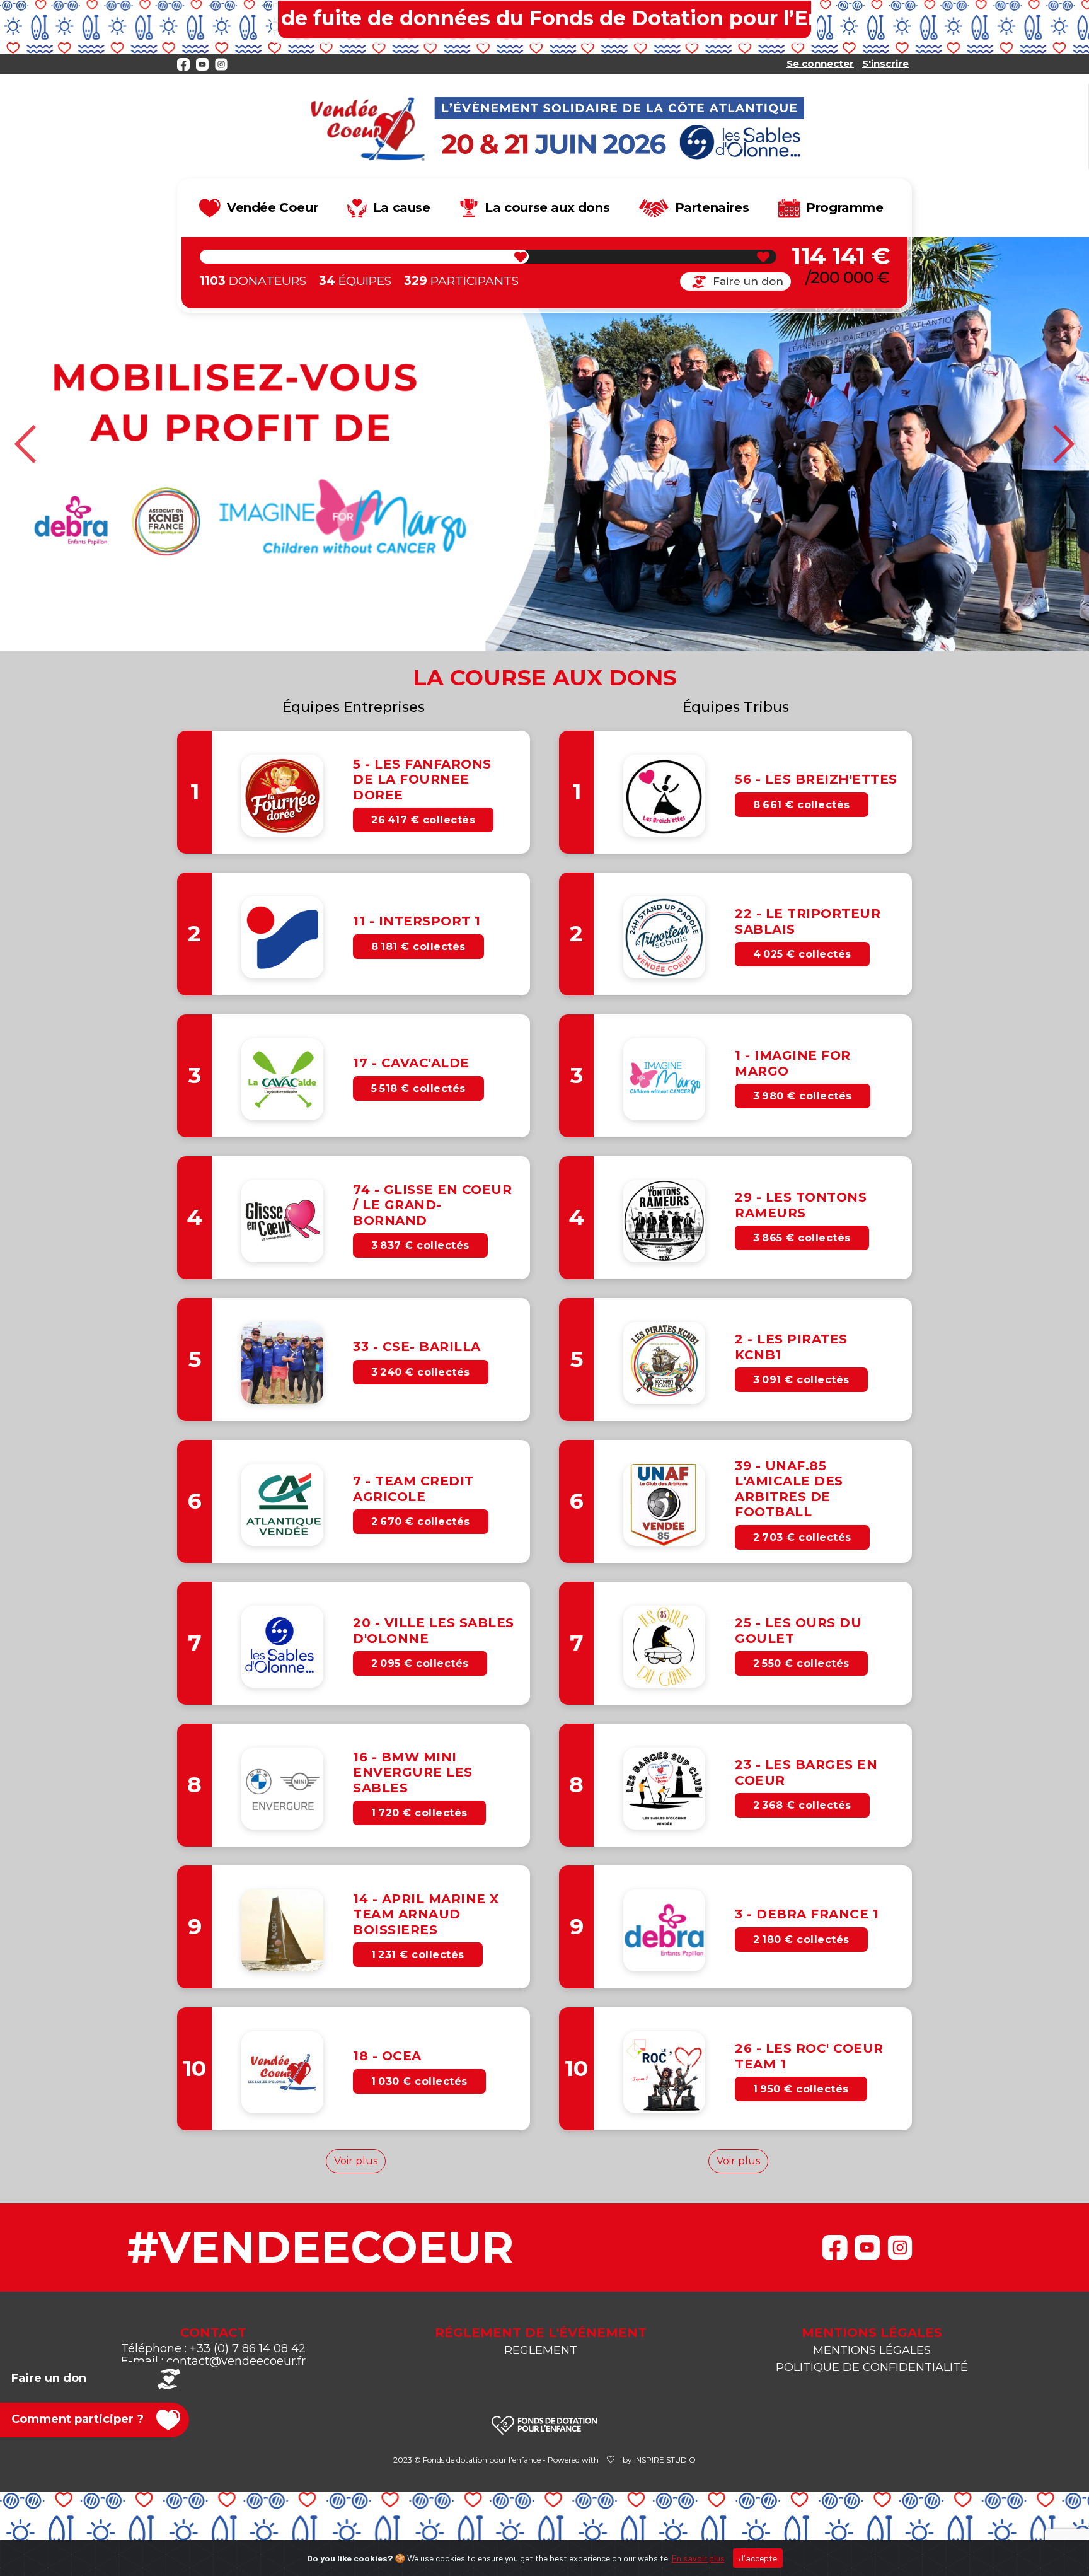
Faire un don (748, 281)
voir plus (356, 2161)
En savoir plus (698, 2558)
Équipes (355, 281)
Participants (461, 281)
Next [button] (1063, 444)
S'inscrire (885, 63)
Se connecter (820, 63)
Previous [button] (26, 444)
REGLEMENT (541, 2350)
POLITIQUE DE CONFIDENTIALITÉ (872, 2367)
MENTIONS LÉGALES (872, 2350)
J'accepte (758, 2558)
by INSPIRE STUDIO (659, 2460)
